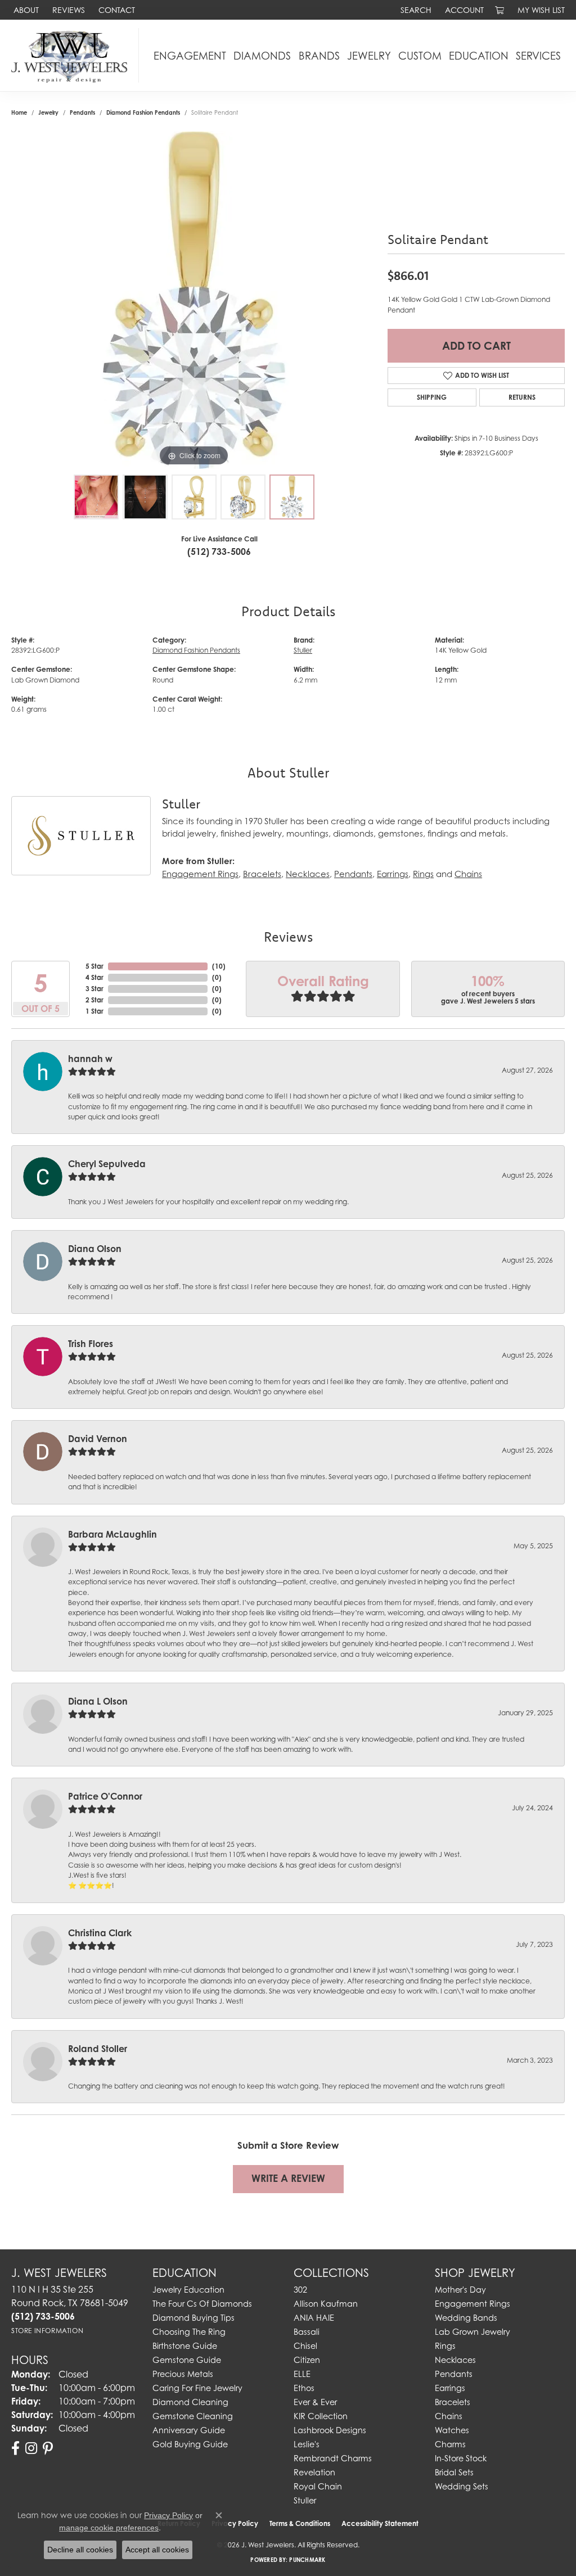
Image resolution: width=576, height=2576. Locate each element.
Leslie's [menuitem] (307, 2444)
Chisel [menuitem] (305, 2346)
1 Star (94, 1011)
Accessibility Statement (380, 2523)
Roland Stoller (98, 2049)
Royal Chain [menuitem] (318, 2486)
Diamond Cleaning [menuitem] (190, 2402)
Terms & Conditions (300, 2523)
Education (479, 56)
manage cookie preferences (109, 2528)
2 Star (94, 1000)
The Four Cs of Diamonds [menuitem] (202, 2304)
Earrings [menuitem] (450, 2388)
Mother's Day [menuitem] (460, 2290)
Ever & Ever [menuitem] (315, 2402)
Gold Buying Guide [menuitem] (190, 2444)
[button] (415, 10)
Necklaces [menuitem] (455, 2360)
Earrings (393, 874)
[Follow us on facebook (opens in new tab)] (15, 2448)
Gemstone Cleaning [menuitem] (193, 2416)
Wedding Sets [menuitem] (462, 2486)
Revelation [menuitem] (314, 2472)
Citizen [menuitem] (307, 2360)
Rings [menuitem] (445, 2346)
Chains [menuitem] (449, 2416)
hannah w (90, 1059)
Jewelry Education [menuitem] (188, 2290)
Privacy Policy (168, 2515)
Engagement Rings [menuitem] (472, 2304)
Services (538, 56)
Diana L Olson (98, 1701)
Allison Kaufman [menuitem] (326, 2304)
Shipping (432, 397)
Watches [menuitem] (452, 2430)
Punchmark (307, 2560)
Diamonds (262, 56)
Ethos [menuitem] (304, 2388)
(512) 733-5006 (219, 552)
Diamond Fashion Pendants (143, 112)
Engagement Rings (200, 874)
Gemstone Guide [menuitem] (187, 2360)
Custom (420, 56)
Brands (319, 56)
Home (19, 112)
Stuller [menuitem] (305, 2500)
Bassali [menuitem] (307, 2332)
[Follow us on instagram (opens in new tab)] (31, 2448)
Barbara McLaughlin (112, 1534)
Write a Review (288, 2178)
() (219, 966)
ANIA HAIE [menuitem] (314, 2318)
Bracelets (262, 874)
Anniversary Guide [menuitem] (189, 2430)
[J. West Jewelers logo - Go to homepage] (72, 55)
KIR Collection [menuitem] (321, 2416)
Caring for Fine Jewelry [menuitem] (197, 2388)
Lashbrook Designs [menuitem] (330, 2430)
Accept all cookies (157, 2550)
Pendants (82, 112)
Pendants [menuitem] (454, 2374)
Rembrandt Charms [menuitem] (333, 2458)
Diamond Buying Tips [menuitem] (193, 2318)
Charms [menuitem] (450, 2444)
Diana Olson (95, 1249)
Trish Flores (91, 1344)
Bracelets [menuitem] (453, 2402)
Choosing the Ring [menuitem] (189, 2332)
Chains (468, 874)
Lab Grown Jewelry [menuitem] (472, 2332)
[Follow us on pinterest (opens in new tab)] (48, 2448)
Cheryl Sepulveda (107, 1164)
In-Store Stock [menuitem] (461, 2458)
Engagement (190, 56)
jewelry (48, 112)
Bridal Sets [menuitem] (454, 2472)
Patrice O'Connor (105, 1796)
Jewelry (369, 56)
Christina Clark (100, 1933)
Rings (423, 874)
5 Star (94, 966)
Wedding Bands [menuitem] (466, 2318)
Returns (522, 397)
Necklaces (308, 874)
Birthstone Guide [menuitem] (185, 2346)
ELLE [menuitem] (302, 2374)
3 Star (94, 989)
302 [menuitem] (300, 2290)
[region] (194, 300)
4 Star (94, 977)
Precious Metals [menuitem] (183, 2374)
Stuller (303, 650)
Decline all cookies (80, 2550)
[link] (25, 10)
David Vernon (98, 1439)
